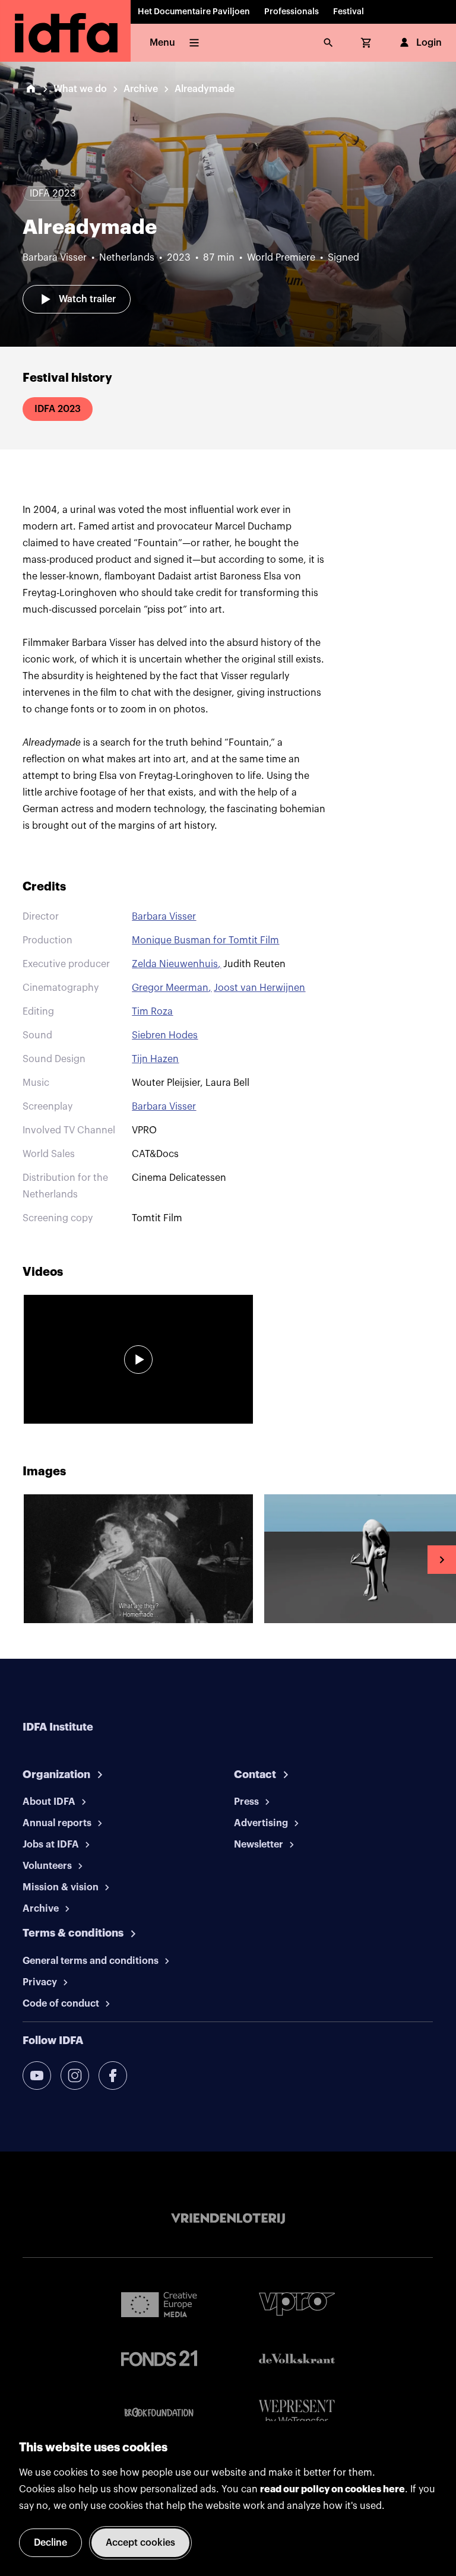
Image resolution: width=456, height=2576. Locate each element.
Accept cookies (140, 2543)
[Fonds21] (159, 2358)
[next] (442, 1560)
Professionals (292, 12)
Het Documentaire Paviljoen (194, 12)
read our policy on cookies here (332, 2489)
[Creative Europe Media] (159, 2304)
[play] (138, 1360)
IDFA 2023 (58, 409)
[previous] (14, 1560)
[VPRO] (297, 2304)
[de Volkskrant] (297, 2358)
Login (429, 43)
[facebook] (113, 2076)
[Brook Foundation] (159, 2413)
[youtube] (37, 2076)
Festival (349, 12)
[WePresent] (297, 2413)
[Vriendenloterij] (228, 2219)
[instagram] (75, 2076)
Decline (50, 2543)
